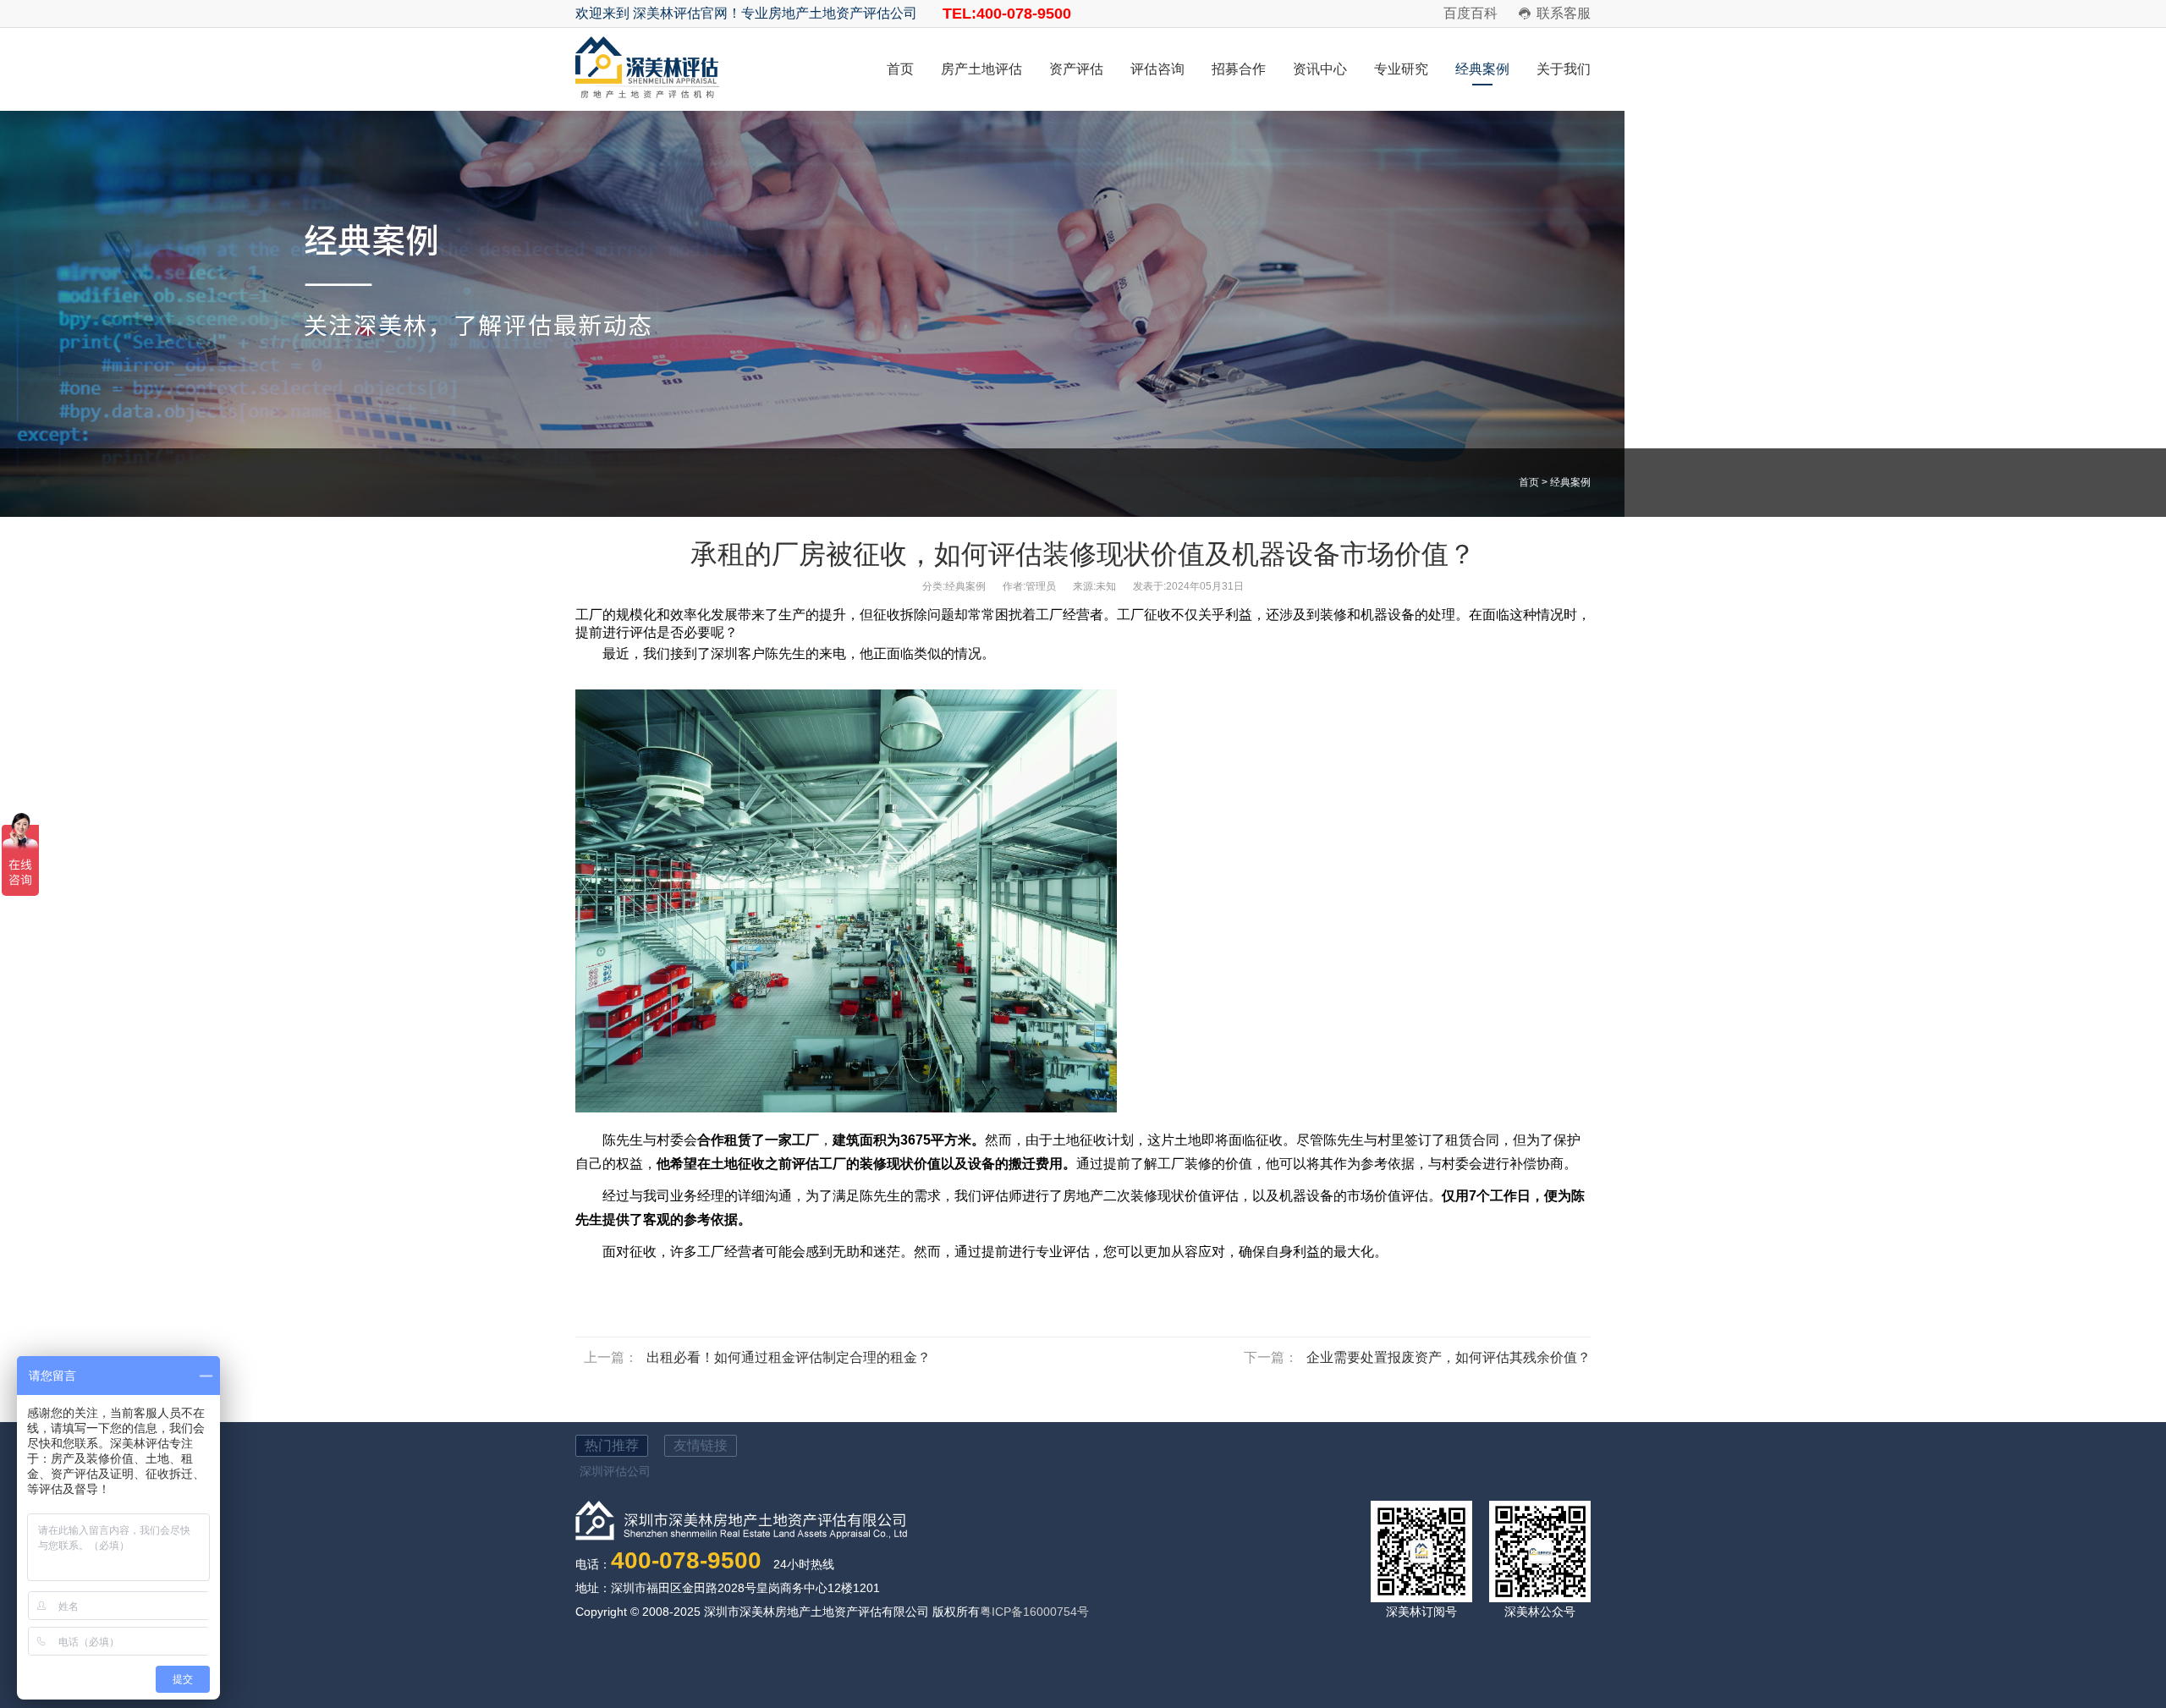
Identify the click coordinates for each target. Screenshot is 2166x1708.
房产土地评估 (981, 69)
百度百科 (1471, 13)
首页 (900, 69)
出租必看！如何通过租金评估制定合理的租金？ (789, 1357)
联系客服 (1564, 13)
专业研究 (1401, 69)
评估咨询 (1157, 69)
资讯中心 (1320, 69)
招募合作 (1239, 69)
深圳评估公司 (615, 1471)
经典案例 (1482, 69)
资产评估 (1076, 69)
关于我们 (1564, 69)
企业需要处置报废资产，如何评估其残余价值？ (1449, 1357)
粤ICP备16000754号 (1034, 1612)
